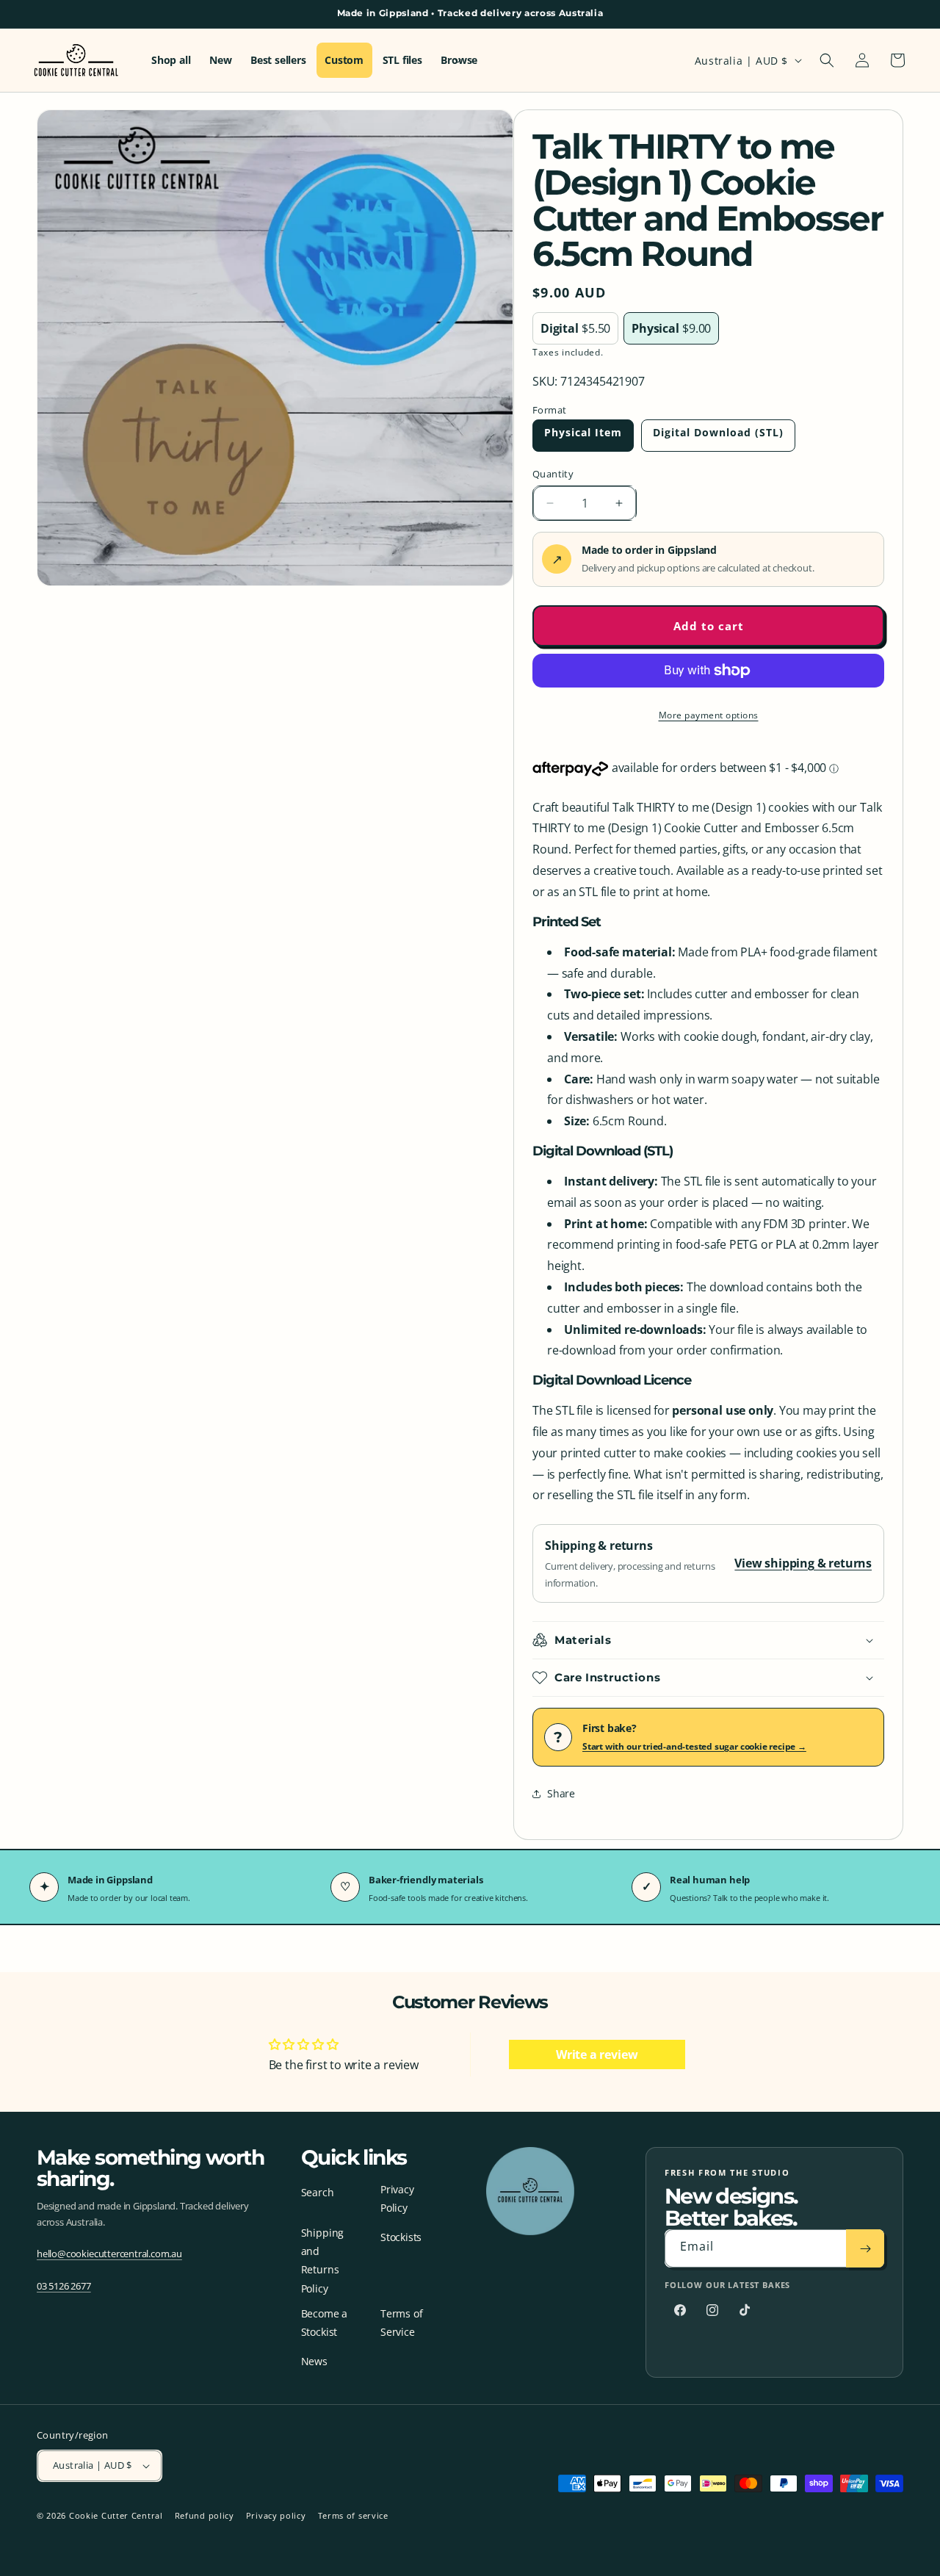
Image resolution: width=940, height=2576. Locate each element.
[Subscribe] (865, 2248)
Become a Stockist (324, 2323)
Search (318, 2192)
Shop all (171, 60)
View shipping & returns (803, 1563)
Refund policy (205, 2515)
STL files (402, 60)
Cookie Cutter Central (116, 2515)
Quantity (553, 474)
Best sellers (278, 60)
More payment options (709, 715)
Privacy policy (276, 2515)
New (220, 60)
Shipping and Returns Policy (322, 2261)
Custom (344, 60)
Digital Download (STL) (718, 432)
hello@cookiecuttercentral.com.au (109, 2254)
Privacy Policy (397, 2198)
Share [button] (561, 1793)
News (314, 2361)
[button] (827, 60)
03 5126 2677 (64, 2286)
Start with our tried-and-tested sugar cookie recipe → (694, 1746)
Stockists (401, 2237)
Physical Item (583, 432)
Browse (459, 60)
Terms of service (353, 2515)
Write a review (597, 2054)
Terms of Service (401, 2323)
